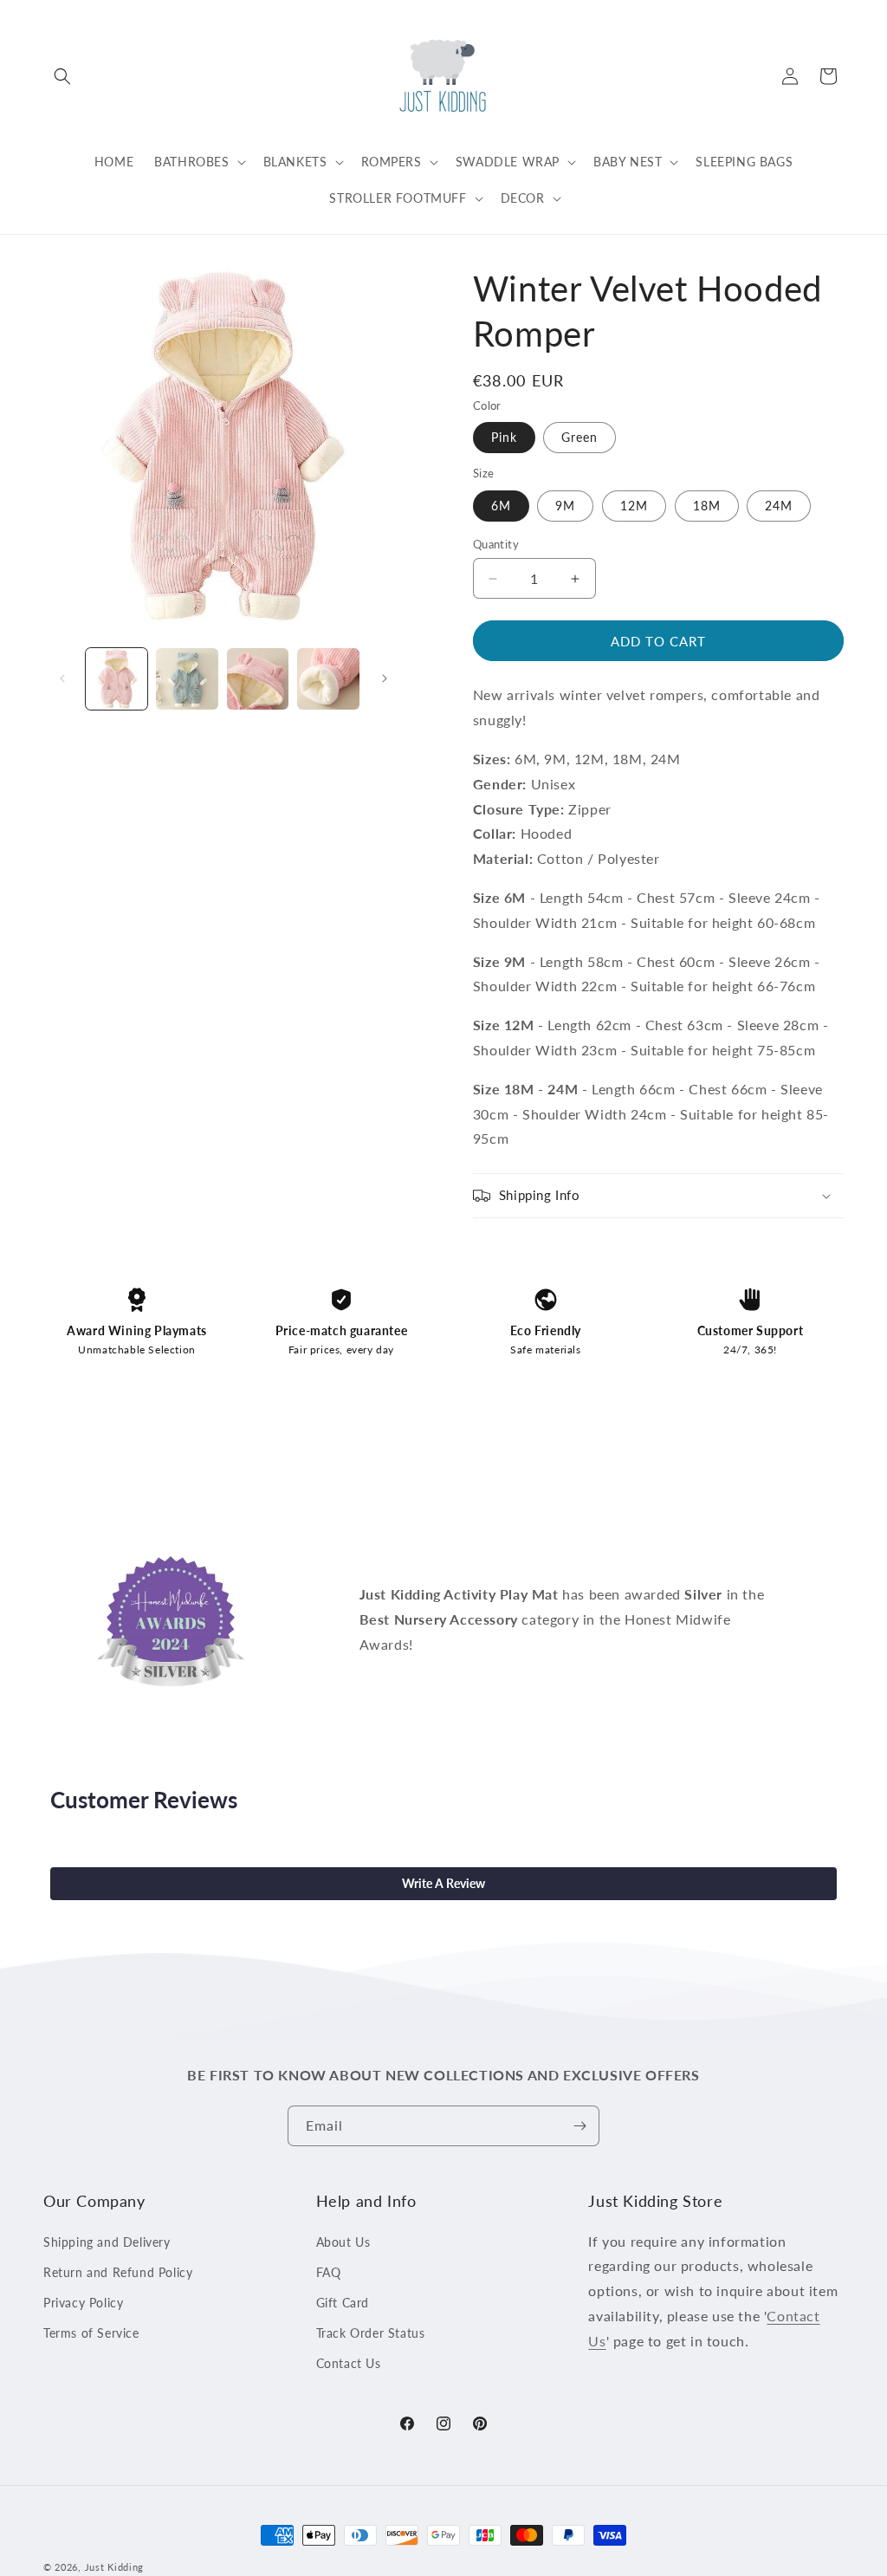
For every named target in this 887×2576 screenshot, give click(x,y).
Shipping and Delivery (107, 2242)
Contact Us (349, 2363)
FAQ (329, 2272)
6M (501, 506)
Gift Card (343, 2303)
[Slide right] (385, 678)
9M (565, 506)
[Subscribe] (579, 2126)
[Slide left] (62, 678)
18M (707, 506)
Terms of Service (91, 2333)
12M (634, 506)
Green (579, 437)
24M (779, 506)
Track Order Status (371, 2333)
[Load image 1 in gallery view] (117, 679)
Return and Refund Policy (118, 2272)
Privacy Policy (83, 2303)
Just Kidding (114, 2567)
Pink (504, 437)
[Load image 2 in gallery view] (187, 679)
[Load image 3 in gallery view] (258, 679)
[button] (62, 76)
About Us (343, 2242)
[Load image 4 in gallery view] (328, 679)
